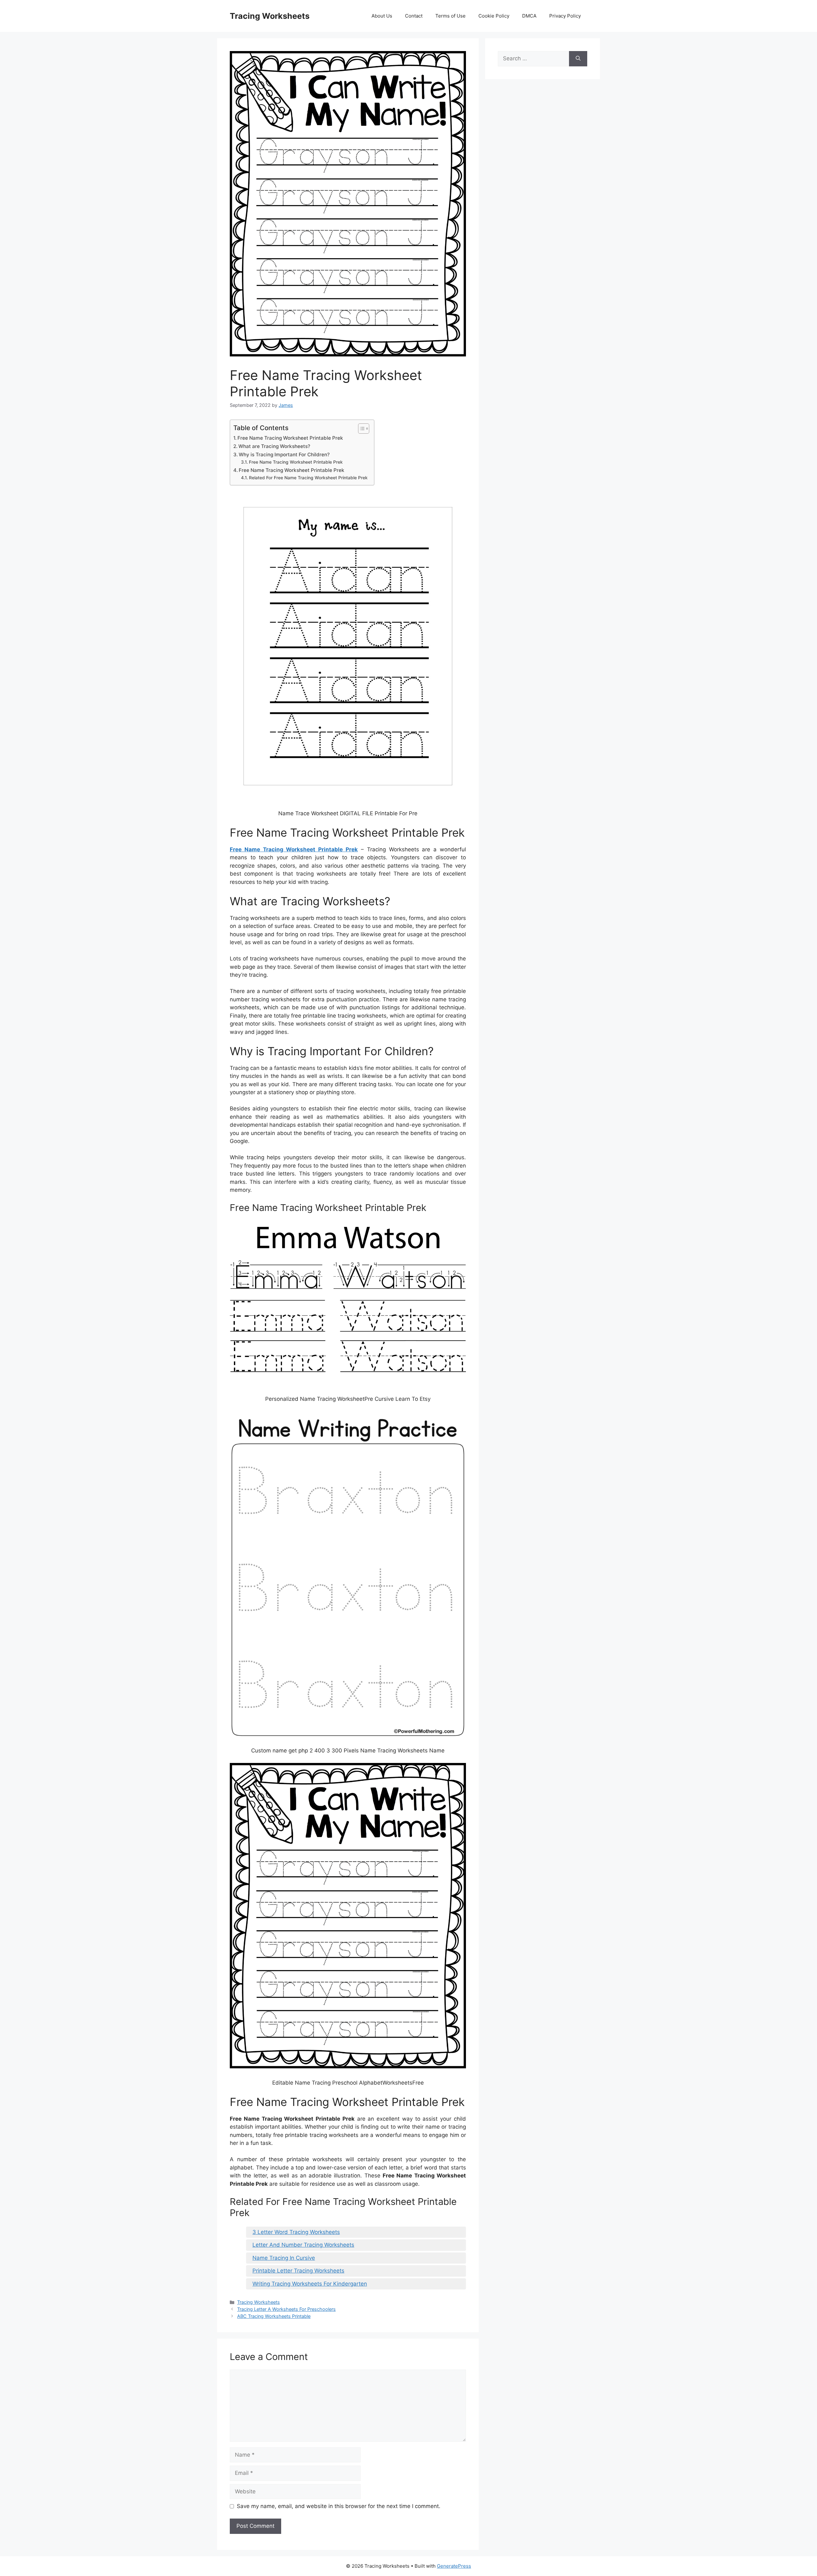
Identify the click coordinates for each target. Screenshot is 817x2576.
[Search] (578, 59)
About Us (382, 16)
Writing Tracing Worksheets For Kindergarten (310, 2284)
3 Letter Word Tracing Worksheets (296, 2232)
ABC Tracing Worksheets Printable (274, 2316)
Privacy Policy (565, 16)
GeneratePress (454, 2566)
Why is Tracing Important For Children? (284, 455)
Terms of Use (450, 16)
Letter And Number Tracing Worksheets (303, 2245)
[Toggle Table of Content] (360, 429)
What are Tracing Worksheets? (274, 446)
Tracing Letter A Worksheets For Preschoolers (286, 2309)
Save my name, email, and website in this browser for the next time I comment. (339, 2506)
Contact (414, 16)
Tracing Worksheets (270, 16)
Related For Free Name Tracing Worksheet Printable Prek (308, 478)
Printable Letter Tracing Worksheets (298, 2271)
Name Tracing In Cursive (284, 2258)
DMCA (529, 16)
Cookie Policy (494, 16)
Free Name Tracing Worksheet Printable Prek (290, 438)
